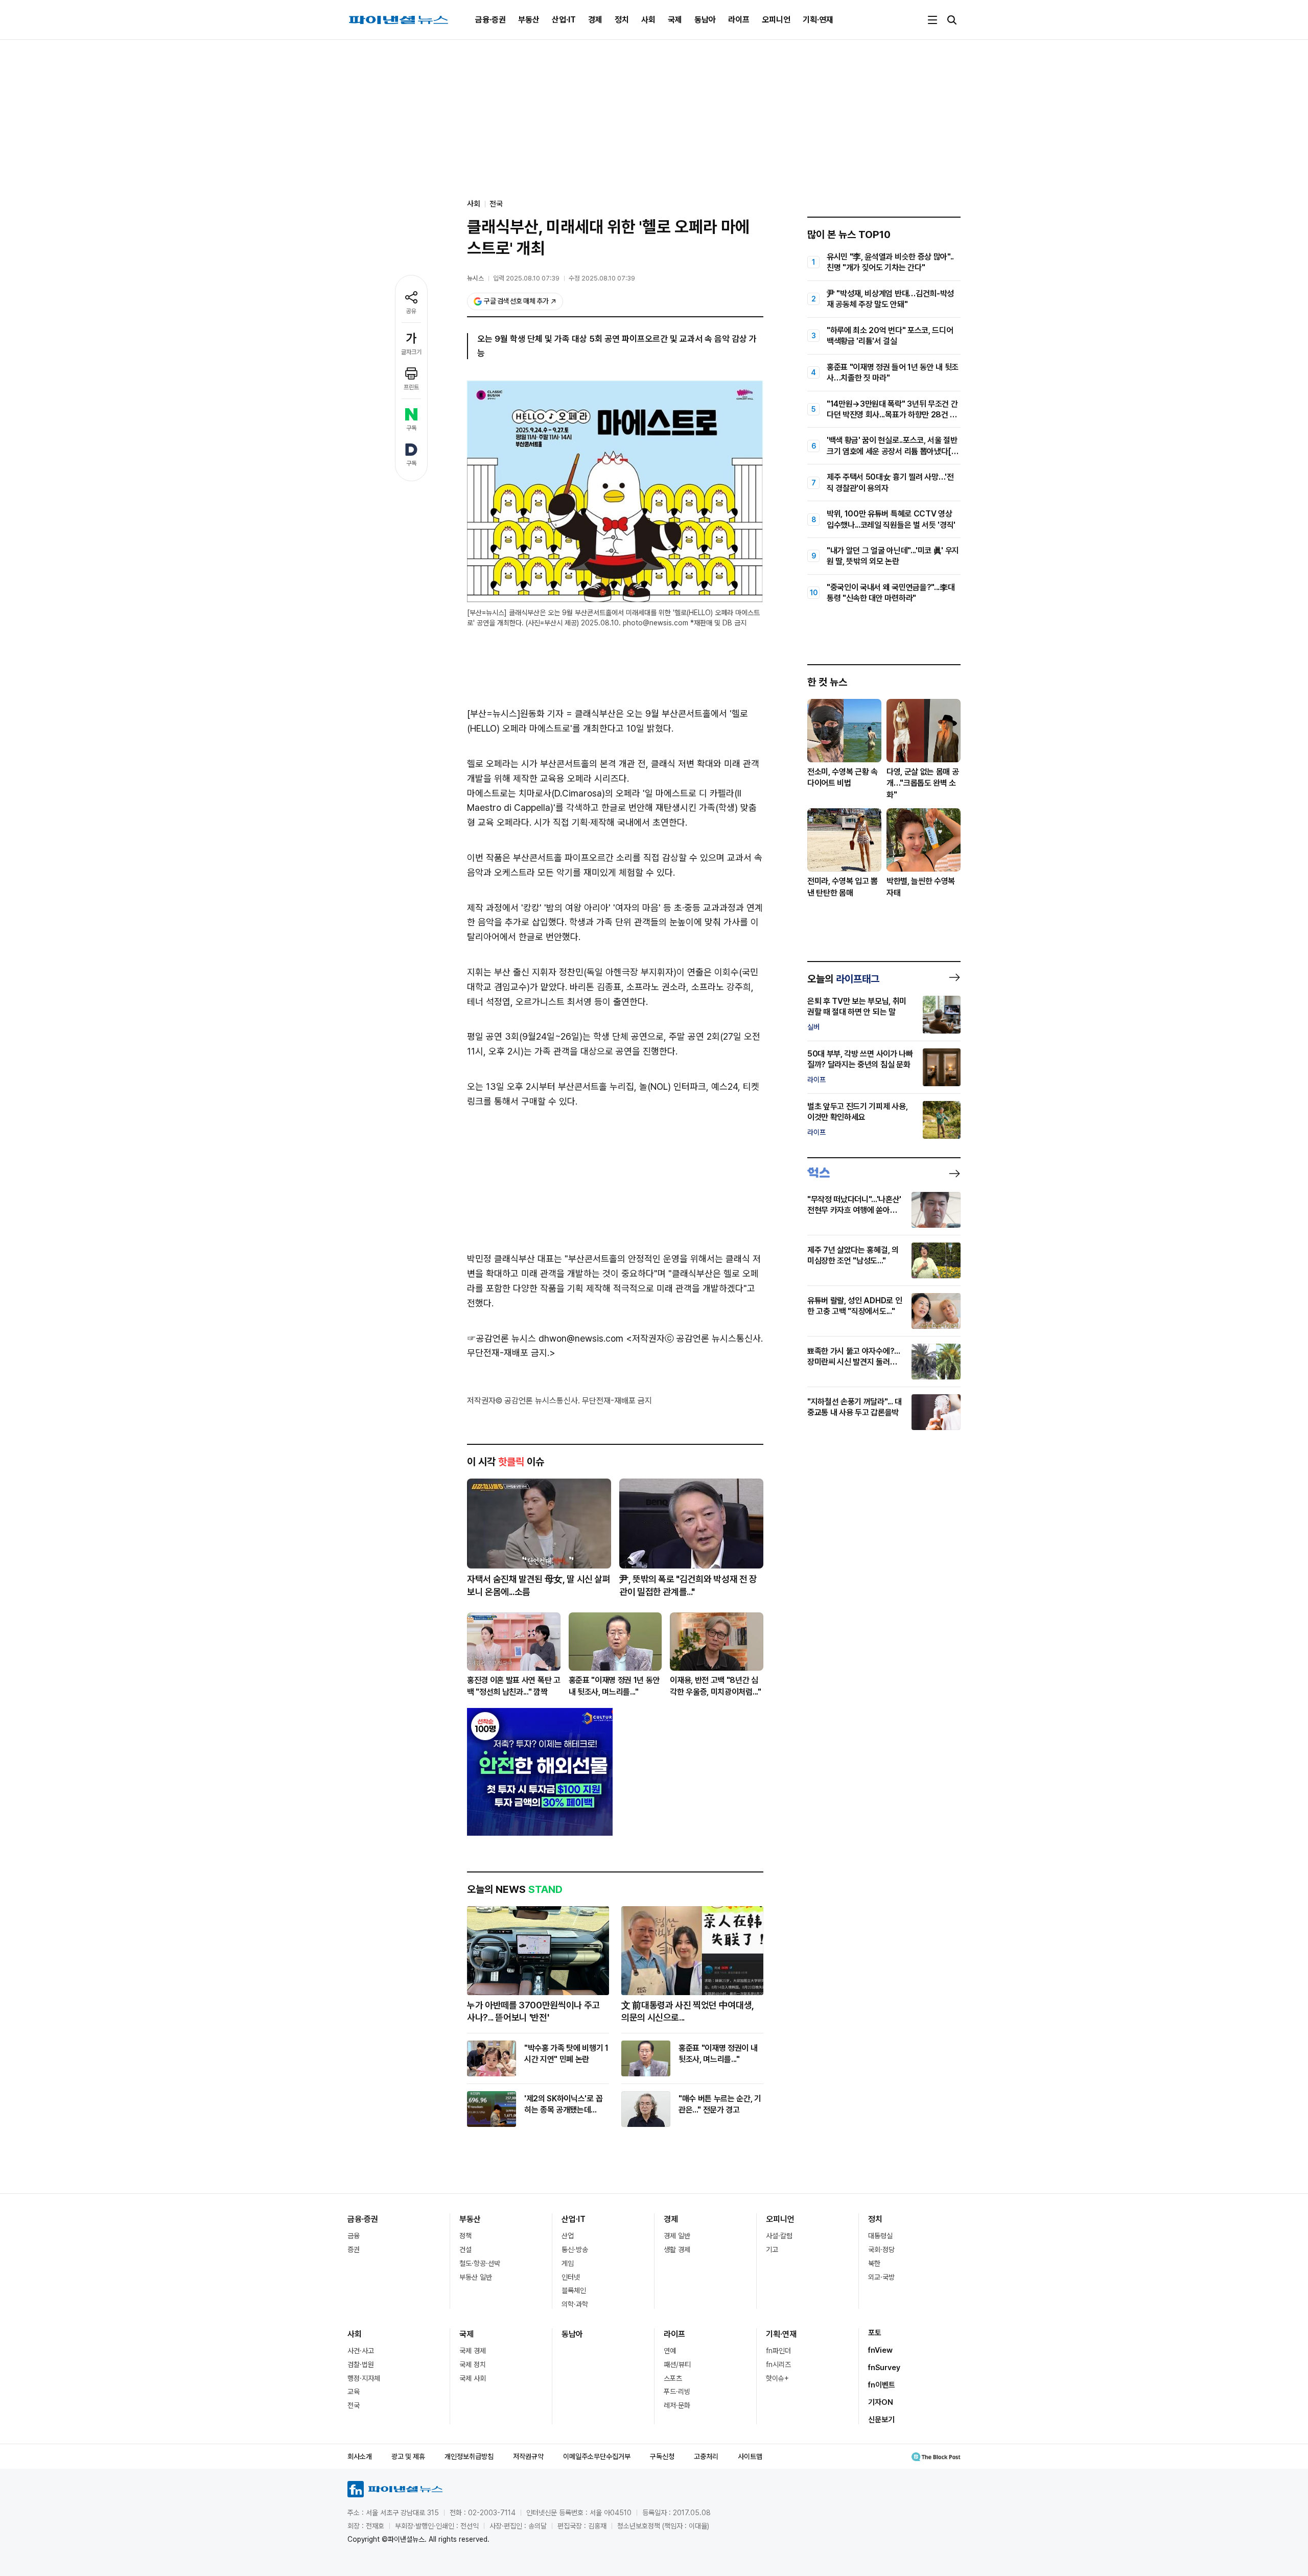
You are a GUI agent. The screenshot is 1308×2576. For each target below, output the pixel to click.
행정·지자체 (364, 2378)
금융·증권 (491, 20)
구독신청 (662, 2456)
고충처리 (706, 2456)
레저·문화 (677, 2405)
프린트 (411, 387)
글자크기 (411, 352)
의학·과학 (575, 2304)
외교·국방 (881, 2277)
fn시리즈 (778, 2364)
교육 (354, 2392)
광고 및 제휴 (408, 2456)
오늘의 (843, 979)
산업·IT (564, 20)
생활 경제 (677, 2250)
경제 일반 (677, 2236)
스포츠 (673, 2378)
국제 (675, 20)
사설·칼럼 (779, 2236)
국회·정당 (881, 2250)
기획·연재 (818, 20)
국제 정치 (473, 2364)
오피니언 (776, 20)
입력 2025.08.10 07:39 (526, 278)
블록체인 (574, 2290)
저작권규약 (528, 2456)
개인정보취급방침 (469, 2456)
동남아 (705, 20)
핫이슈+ (777, 2378)
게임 (568, 2263)
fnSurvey (884, 2368)
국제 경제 (473, 2351)
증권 (354, 2250)
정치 (622, 20)
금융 (354, 2236)
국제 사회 (473, 2378)
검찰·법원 (361, 2364)
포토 (875, 2333)
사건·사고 (361, 2351)
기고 (772, 2250)
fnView (880, 2350)
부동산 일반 (476, 2277)
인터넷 (571, 2277)
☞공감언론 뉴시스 (501, 1338)
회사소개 (360, 2456)
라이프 (739, 20)
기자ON (881, 2402)
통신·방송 (575, 2250)
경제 (595, 20)
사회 (648, 20)
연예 (670, 2351)
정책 (465, 2236)
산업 (568, 2236)
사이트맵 (750, 2456)
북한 (874, 2263)
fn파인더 (778, 2351)
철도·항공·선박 (480, 2263)
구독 (411, 428)
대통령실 (880, 2236)
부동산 (529, 20)
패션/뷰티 (677, 2364)
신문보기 (881, 2420)
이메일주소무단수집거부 (597, 2456)
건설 (465, 2250)
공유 (411, 311)
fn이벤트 (882, 2385)
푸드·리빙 (677, 2392)
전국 (496, 204)
